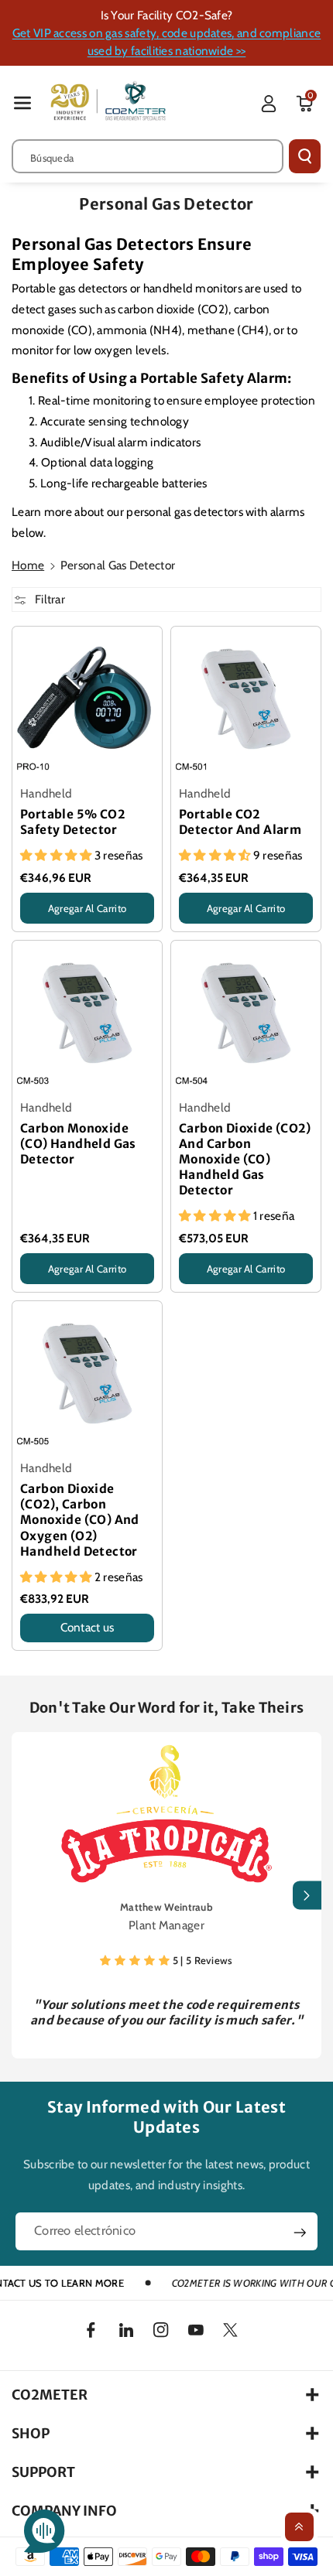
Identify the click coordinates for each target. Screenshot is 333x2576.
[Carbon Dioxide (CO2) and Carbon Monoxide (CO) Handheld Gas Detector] (246, 1015)
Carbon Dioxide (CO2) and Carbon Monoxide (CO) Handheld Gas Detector (245, 1159)
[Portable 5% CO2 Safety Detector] (87, 701)
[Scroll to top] (299, 2527)
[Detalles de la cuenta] (269, 104)
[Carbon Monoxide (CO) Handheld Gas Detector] (87, 1015)
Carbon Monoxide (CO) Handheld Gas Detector (78, 1144)
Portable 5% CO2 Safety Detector (72, 822)
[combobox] (148, 156)
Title (31, 928)
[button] (22, 102)
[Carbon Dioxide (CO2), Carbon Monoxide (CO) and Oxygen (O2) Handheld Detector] (87, 1376)
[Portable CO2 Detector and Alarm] (246, 701)
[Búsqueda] (305, 156)
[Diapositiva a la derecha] (307, 1896)
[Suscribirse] (300, 2233)
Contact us (88, 1627)
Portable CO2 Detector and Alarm (240, 822)
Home (28, 565)
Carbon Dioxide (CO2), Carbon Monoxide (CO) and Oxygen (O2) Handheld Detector (80, 1520)
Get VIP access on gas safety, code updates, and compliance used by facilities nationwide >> (166, 42)
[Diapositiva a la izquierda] (26, 1896)
